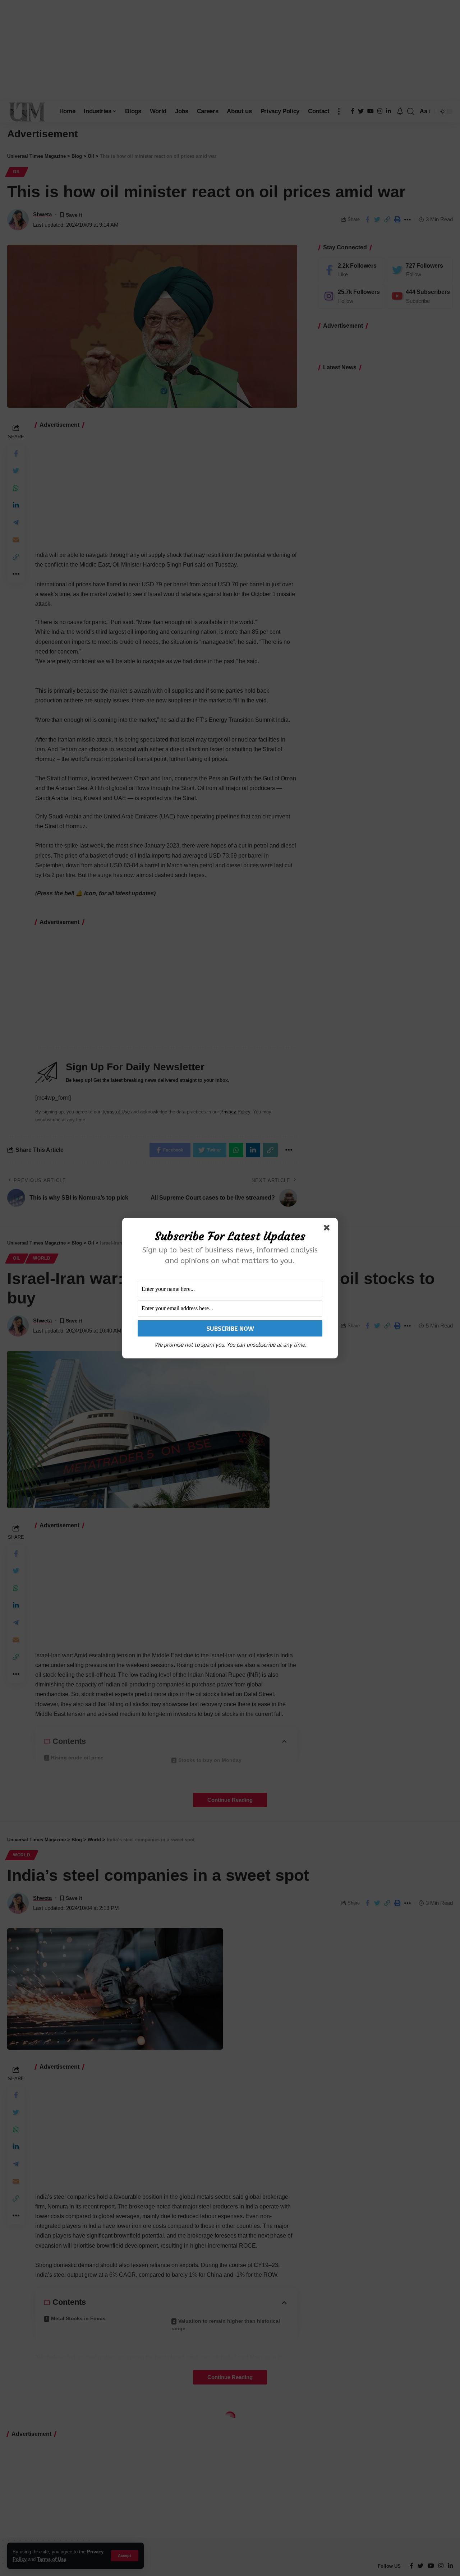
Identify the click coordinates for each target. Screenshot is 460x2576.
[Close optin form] (328, 1229)
